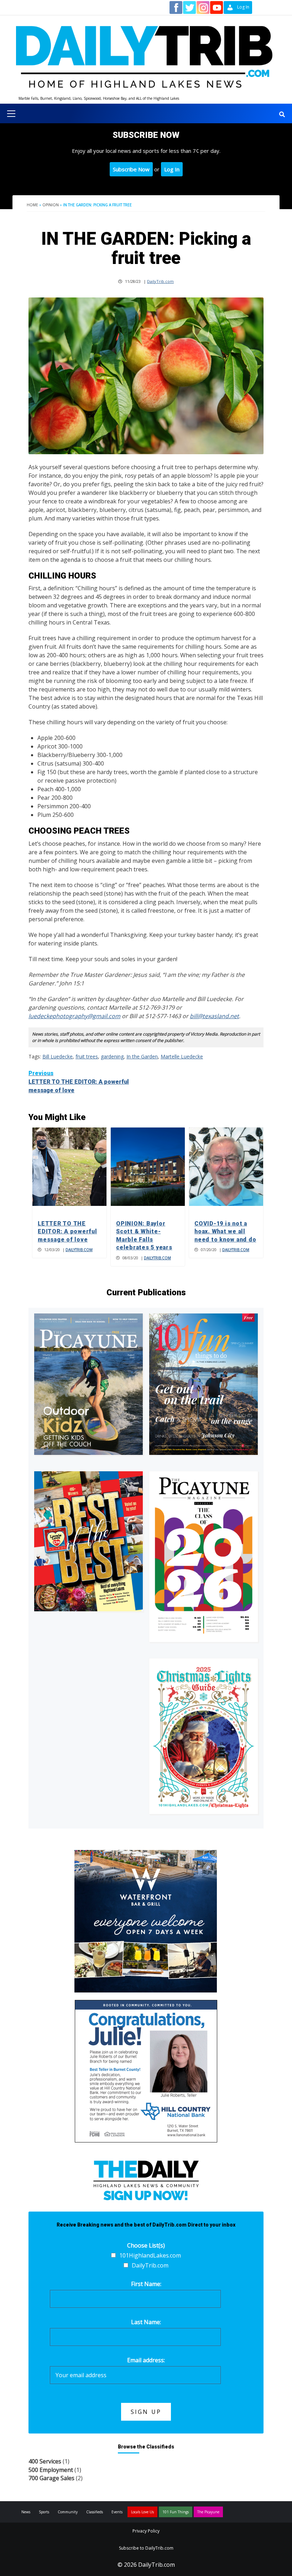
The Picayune (208, 2512)
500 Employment (51, 2470)
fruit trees (87, 1056)
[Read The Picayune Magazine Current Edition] (88, 1384)
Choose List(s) (146, 2245)
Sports (44, 2512)
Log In (172, 169)
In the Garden (142, 1056)
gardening (112, 1056)
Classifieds (95, 2512)
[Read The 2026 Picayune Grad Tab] (204, 1556)
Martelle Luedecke (182, 1056)
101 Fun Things (176, 2512)
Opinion (51, 205)
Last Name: (146, 2322)
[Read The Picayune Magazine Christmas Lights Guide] (204, 1736)
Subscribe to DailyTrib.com (146, 2548)
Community (68, 2512)
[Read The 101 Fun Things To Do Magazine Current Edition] (204, 1384)
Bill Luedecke (58, 1056)
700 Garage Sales (51, 2478)
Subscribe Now (131, 169)
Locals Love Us (142, 2512)
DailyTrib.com (160, 281)
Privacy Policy (146, 2531)
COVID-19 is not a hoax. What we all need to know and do (225, 1232)
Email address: (146, 2360)
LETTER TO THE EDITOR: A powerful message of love (79, 1082)
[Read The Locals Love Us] (88, 1541)
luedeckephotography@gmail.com (74, 1016)
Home (32, 205)
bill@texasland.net (214, 1016)
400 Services (45, 2461)
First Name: (146, 2284)
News (26, 2512)
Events (117, 2512)
